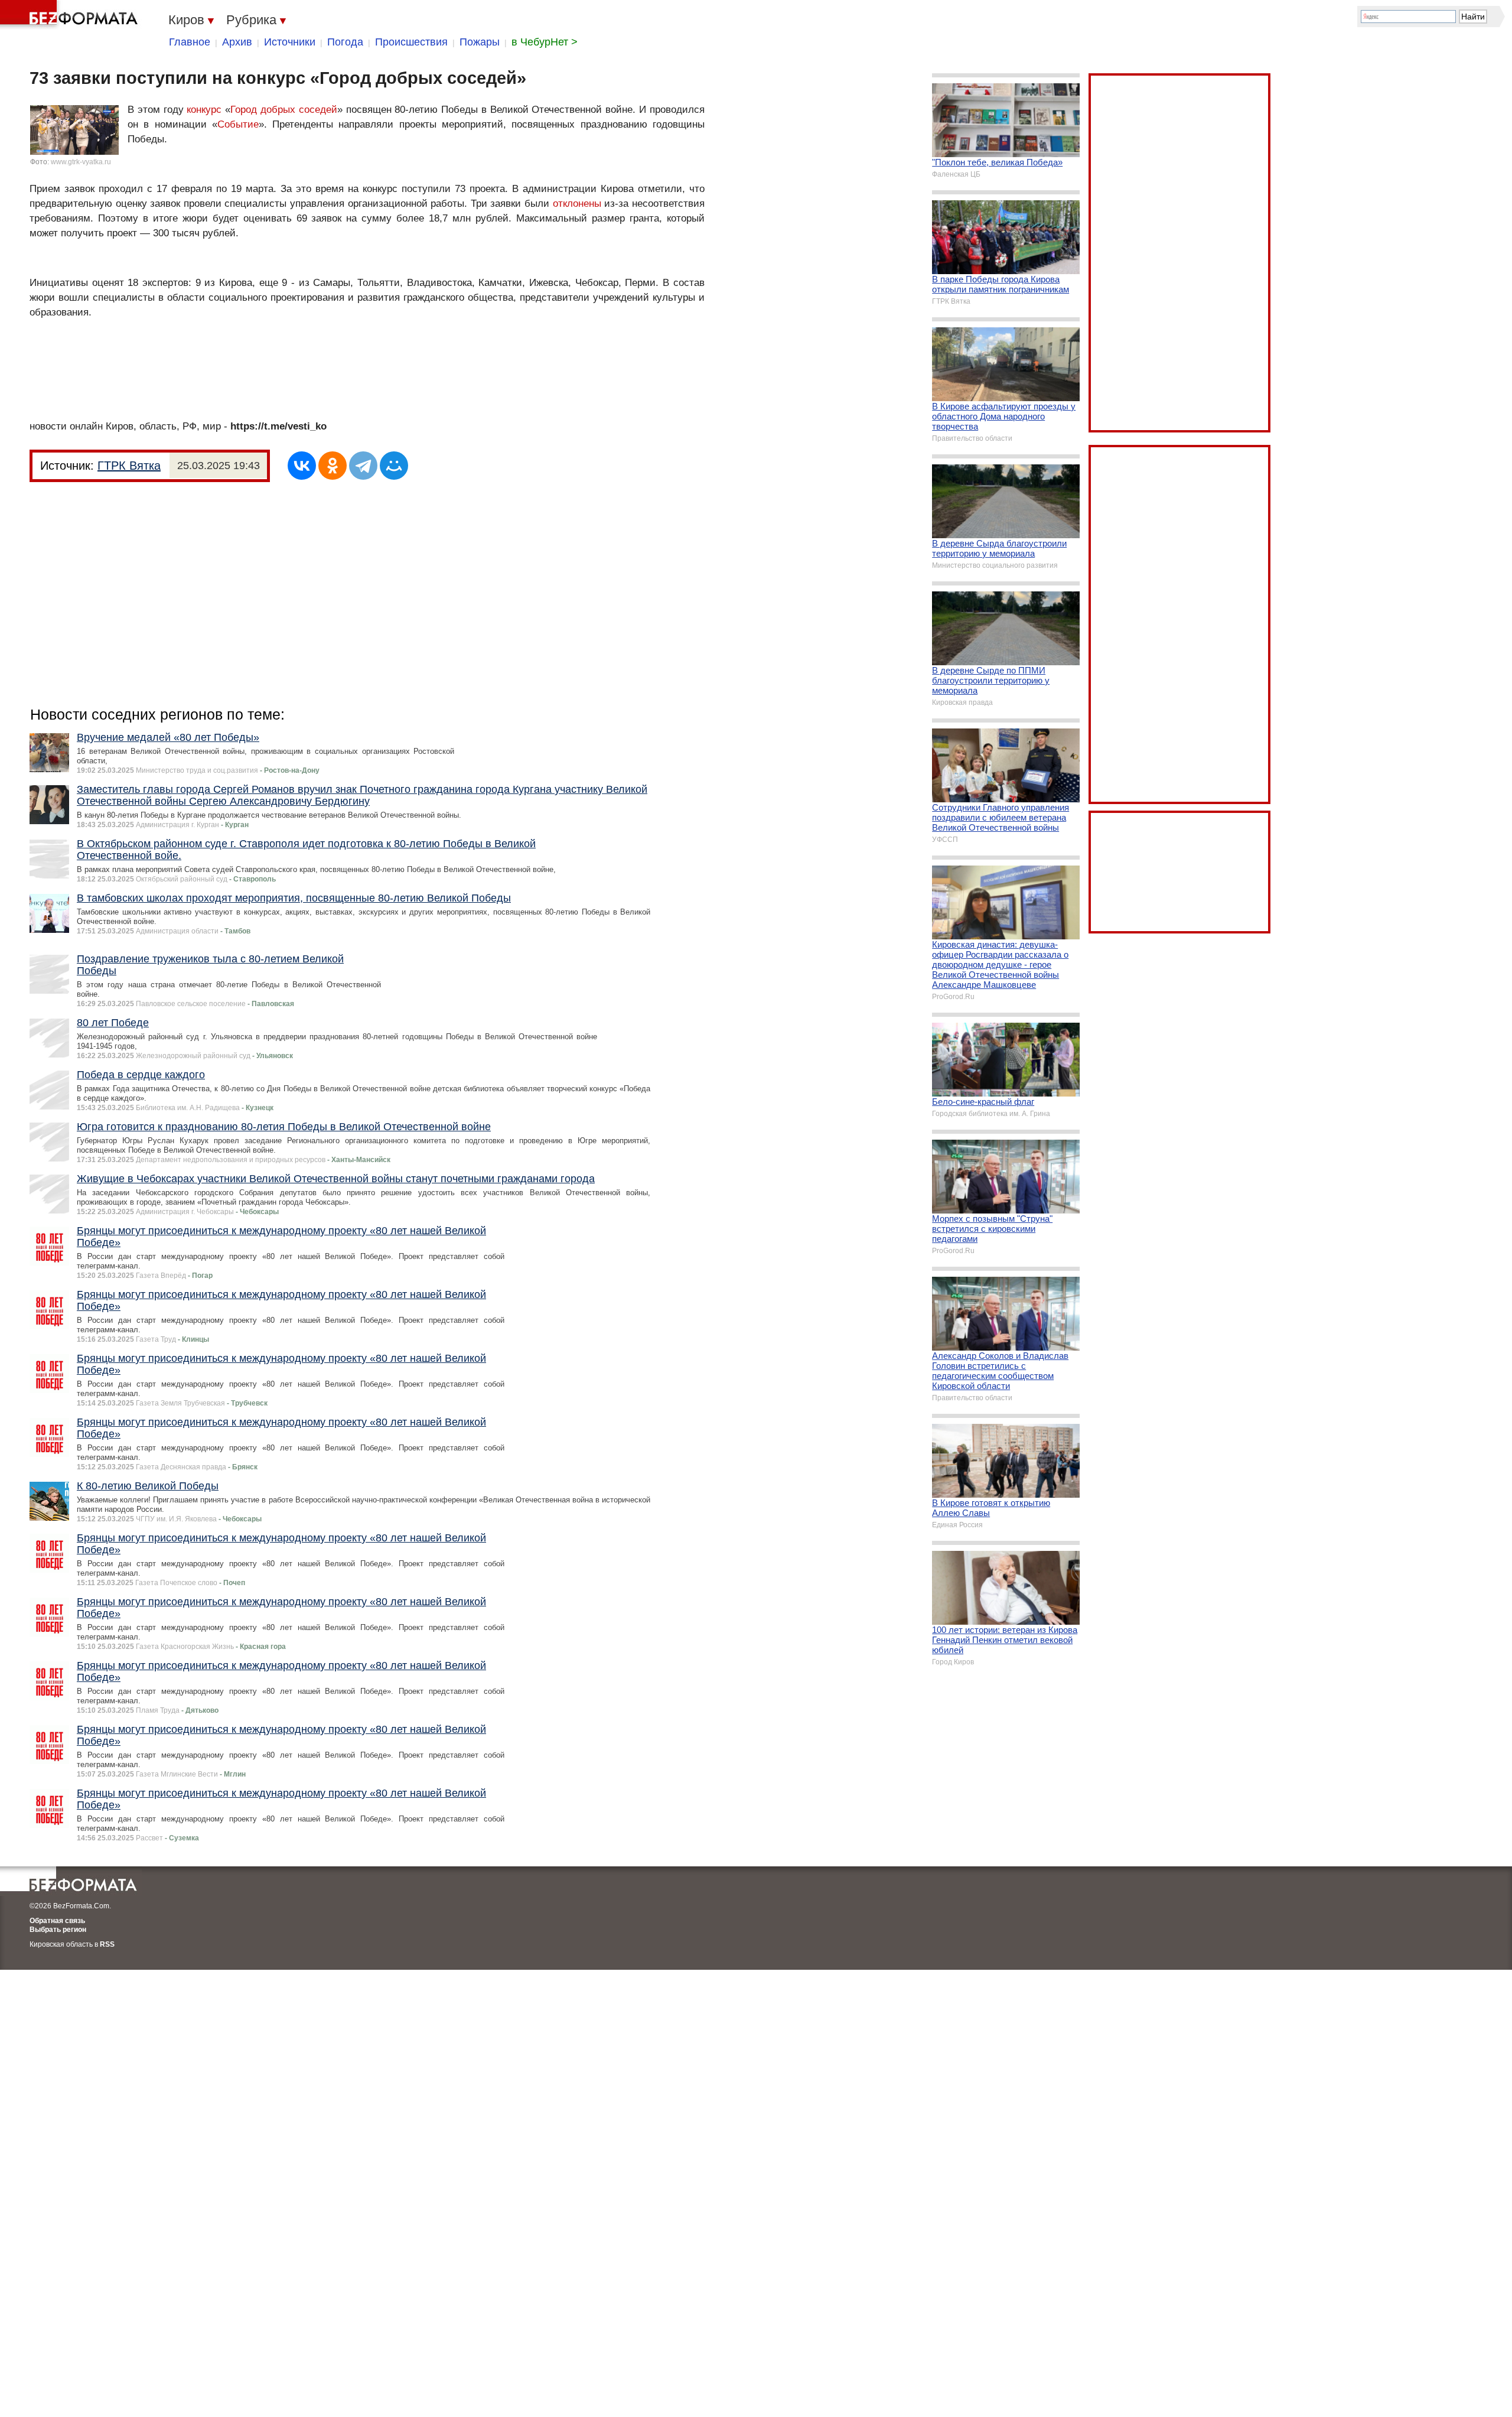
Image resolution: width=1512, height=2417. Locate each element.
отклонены (577, 204)
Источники (290, 42)
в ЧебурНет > (545, 42)
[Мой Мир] (394, 466)
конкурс (204, 110)
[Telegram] (363, 466)
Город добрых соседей (284, 110)
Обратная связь (57, 1921)
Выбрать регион (58, 1930)
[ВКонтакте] (302, 466)
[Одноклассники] (333, 466)
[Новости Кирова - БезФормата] (71, 15)
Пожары (480, 42)
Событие (238, 124)
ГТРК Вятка (129, 466)
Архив (237, 42)
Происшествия (411, 42)
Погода (345, 42)
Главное (190, 42)
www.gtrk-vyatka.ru (81, 162)
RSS (107, 1944)
